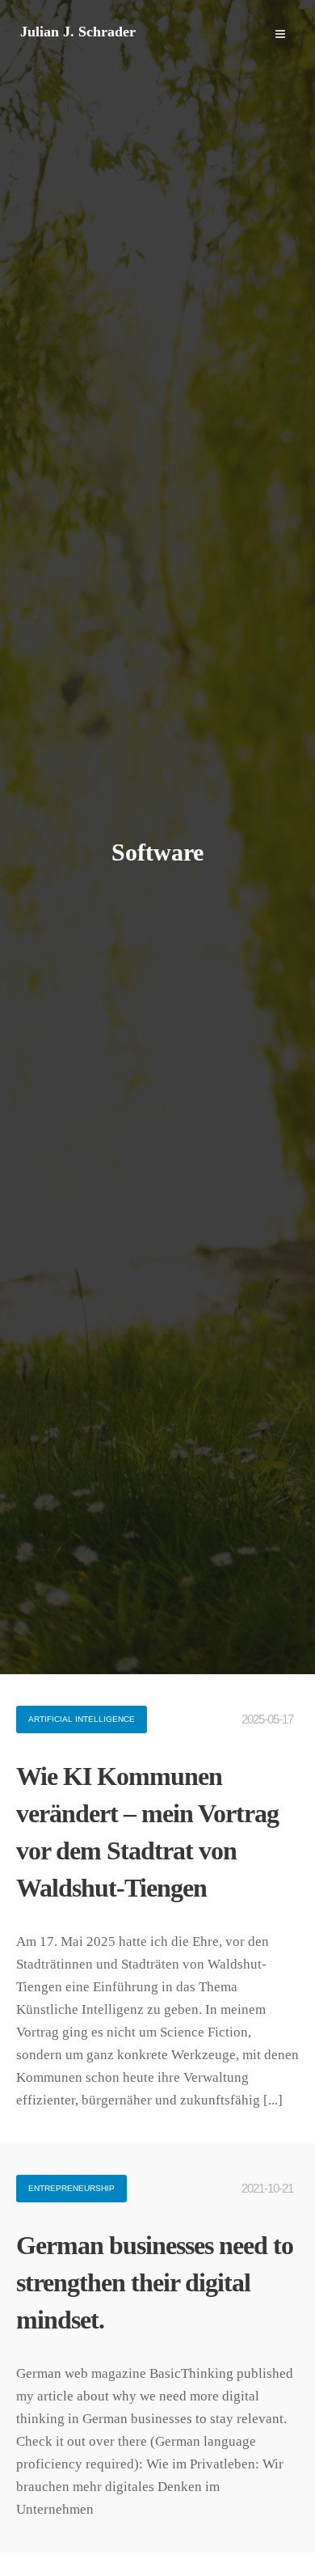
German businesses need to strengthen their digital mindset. (155, 2282)
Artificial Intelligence (82, 1719)
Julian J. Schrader (78, 32)
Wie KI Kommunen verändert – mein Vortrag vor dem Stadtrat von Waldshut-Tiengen (147, 1832)
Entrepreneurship (71, 2188)
